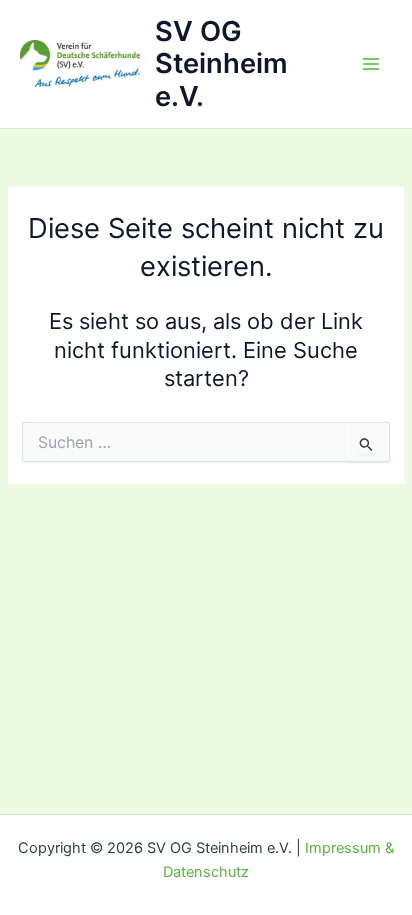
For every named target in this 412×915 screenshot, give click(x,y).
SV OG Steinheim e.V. (221, 64)
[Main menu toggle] (371, 64)
